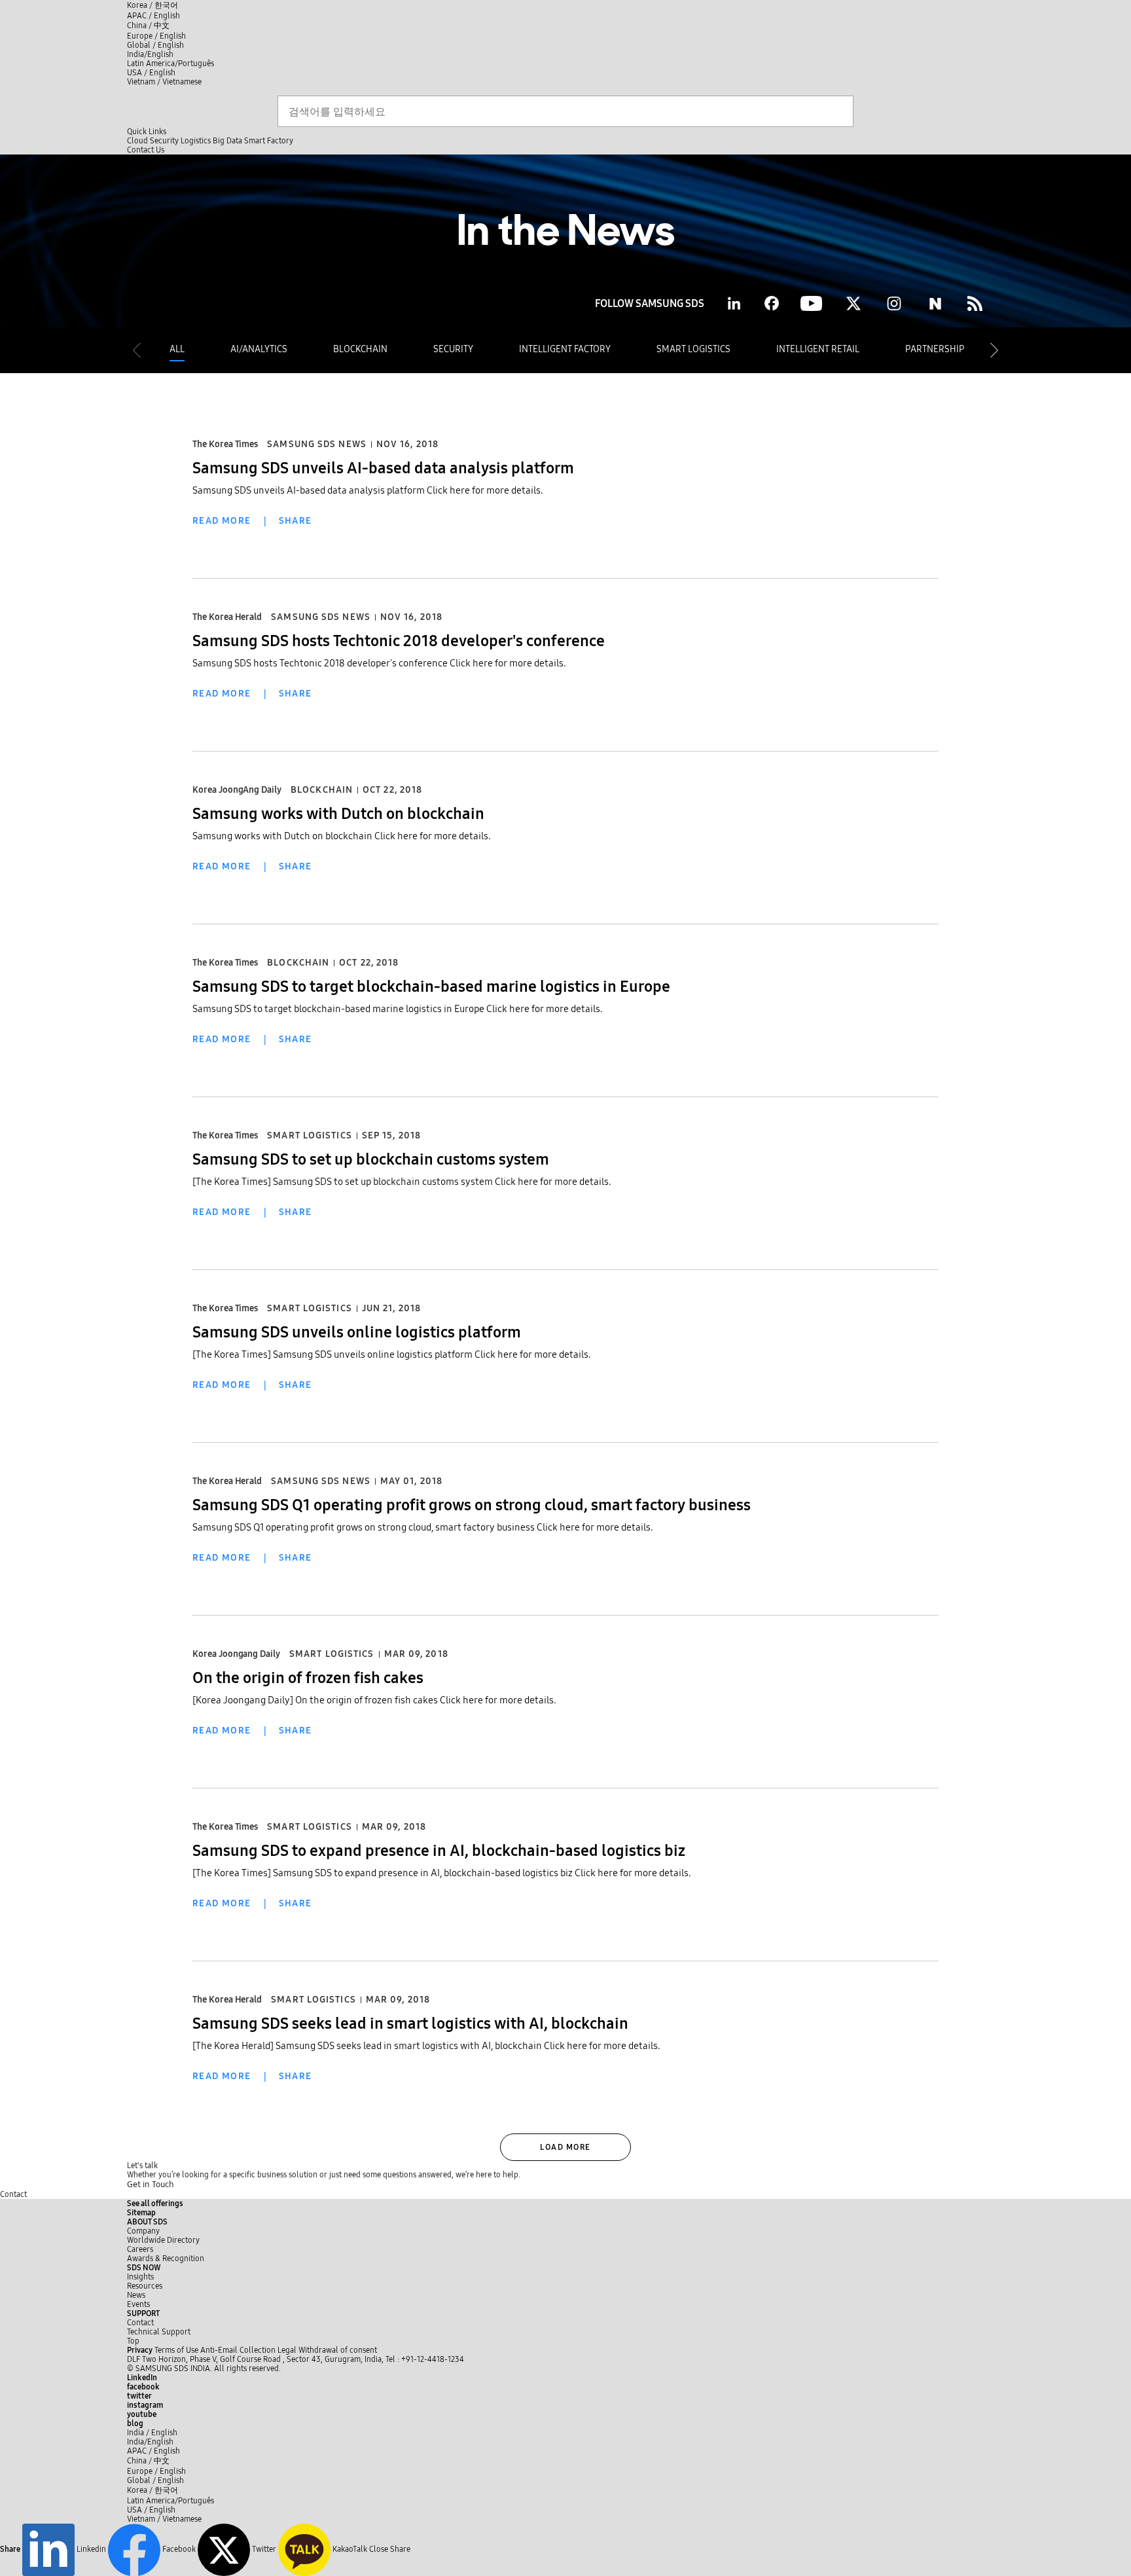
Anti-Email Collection (238, 2350)
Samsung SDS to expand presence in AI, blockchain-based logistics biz (439, 1851)
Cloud (137, 141)
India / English (152, 2433)
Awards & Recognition (166, 2259)
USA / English (151, 73)
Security (164, 141)
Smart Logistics (693, 349)
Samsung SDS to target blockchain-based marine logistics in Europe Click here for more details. (398, 1009)
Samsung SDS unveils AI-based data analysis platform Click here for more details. (368, 490)
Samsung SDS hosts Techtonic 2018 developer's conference (399, 641)
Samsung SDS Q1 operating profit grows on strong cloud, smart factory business (472, 1505)
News (136, 2295)
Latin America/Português (171, 63)
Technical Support (159, 2332)
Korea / (153, 5)
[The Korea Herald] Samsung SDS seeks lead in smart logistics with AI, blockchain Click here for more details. (426, 2046)
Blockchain (360, 349)
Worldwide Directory (163, 2240)
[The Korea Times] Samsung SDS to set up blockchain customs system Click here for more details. (402, 1182)
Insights (140, 2277)
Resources (145, 2286)
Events (138, 2304)
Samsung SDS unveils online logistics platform (357, 1332)
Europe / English (156, 36)
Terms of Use (176, 2350)
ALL (177, 349)
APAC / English (153, 16)
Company (143, 2231)
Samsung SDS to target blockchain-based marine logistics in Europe (431, 987)
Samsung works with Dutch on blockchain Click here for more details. (342, 836)
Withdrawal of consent (338, 2350)
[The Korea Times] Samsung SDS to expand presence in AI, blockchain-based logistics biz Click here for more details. (442, 1873)
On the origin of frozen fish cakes (308, 1678)
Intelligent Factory (565, 349)
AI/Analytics (259, 349)
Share (296, 521)
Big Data (227, 141)
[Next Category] (994, 350)
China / (148, 26)
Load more (565, 2147)
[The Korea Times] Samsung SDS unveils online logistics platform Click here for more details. (392, 1354)
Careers (140, 2249)
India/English (150, 54)
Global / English (155, 45)
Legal (287, 2350)
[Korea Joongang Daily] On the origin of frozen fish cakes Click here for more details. (374, 1700)
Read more (222, 521)
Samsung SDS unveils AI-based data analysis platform (383, 468)
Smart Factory (269, 141)
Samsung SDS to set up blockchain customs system (371, 1159)
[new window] (975, 303)
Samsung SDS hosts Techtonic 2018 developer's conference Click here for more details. (379, 663)
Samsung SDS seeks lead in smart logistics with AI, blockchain (410, 2023)
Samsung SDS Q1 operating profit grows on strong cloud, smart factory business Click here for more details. (423, 1527)
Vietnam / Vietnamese (164, 82)
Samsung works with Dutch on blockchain (338, 814)
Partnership (935, 349)
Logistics (196, 141)
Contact (13, 2194)
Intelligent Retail (818, 349)
